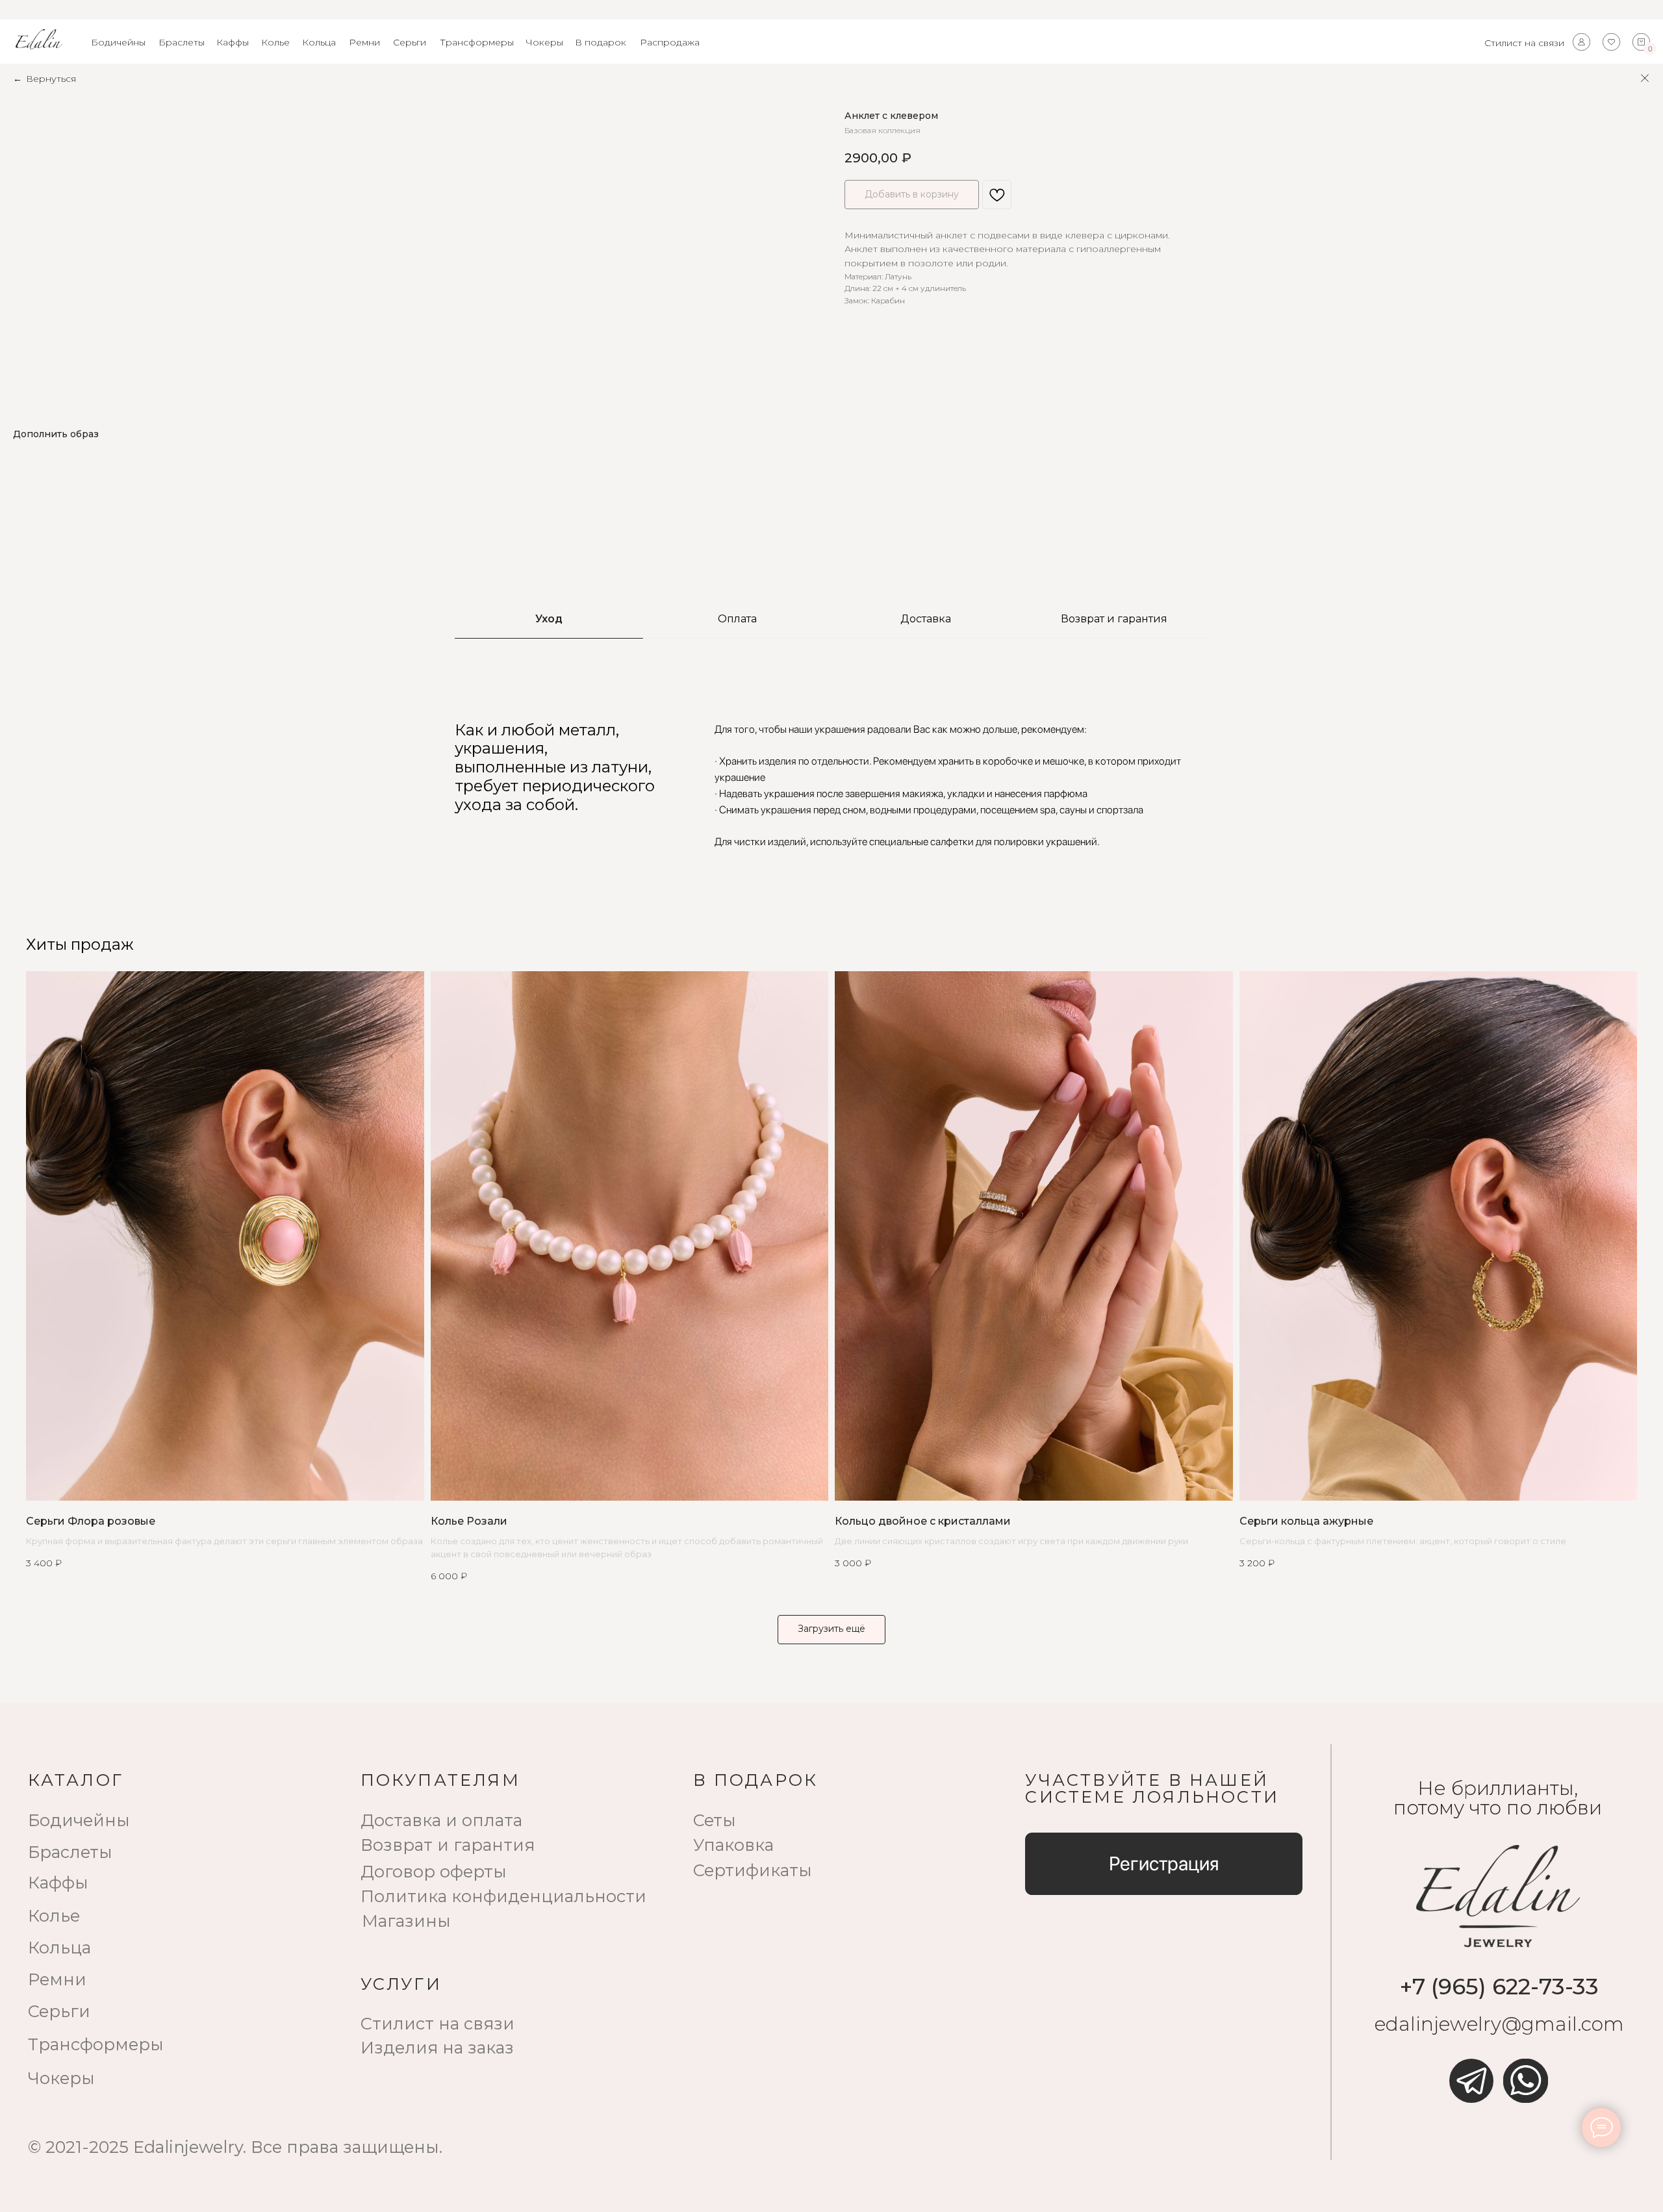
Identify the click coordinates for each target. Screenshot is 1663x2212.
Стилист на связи (1524, 43)
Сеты (715, 1820)
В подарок (601, 42)
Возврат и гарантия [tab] (1114, 619)
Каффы (233, 42)
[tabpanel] (831, 785)
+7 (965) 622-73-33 (1499, 1987)
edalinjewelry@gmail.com (1499, 2024)
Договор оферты (434, 1871)
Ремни (364, 42)
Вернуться (51, 79)
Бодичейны (118, 42)
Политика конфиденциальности (503, 1896)
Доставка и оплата (441, 1820)
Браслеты (182, 42)
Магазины (406, 1921)
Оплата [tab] (737, 619)
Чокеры (544, 42)
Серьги (410, 42)
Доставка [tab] (926, 619)
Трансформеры (477, 42)
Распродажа (670, 42)
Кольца (319, 42)
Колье (275, 42)
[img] (1471, 2081)
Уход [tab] (549, 619)
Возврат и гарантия (448, 1845)
